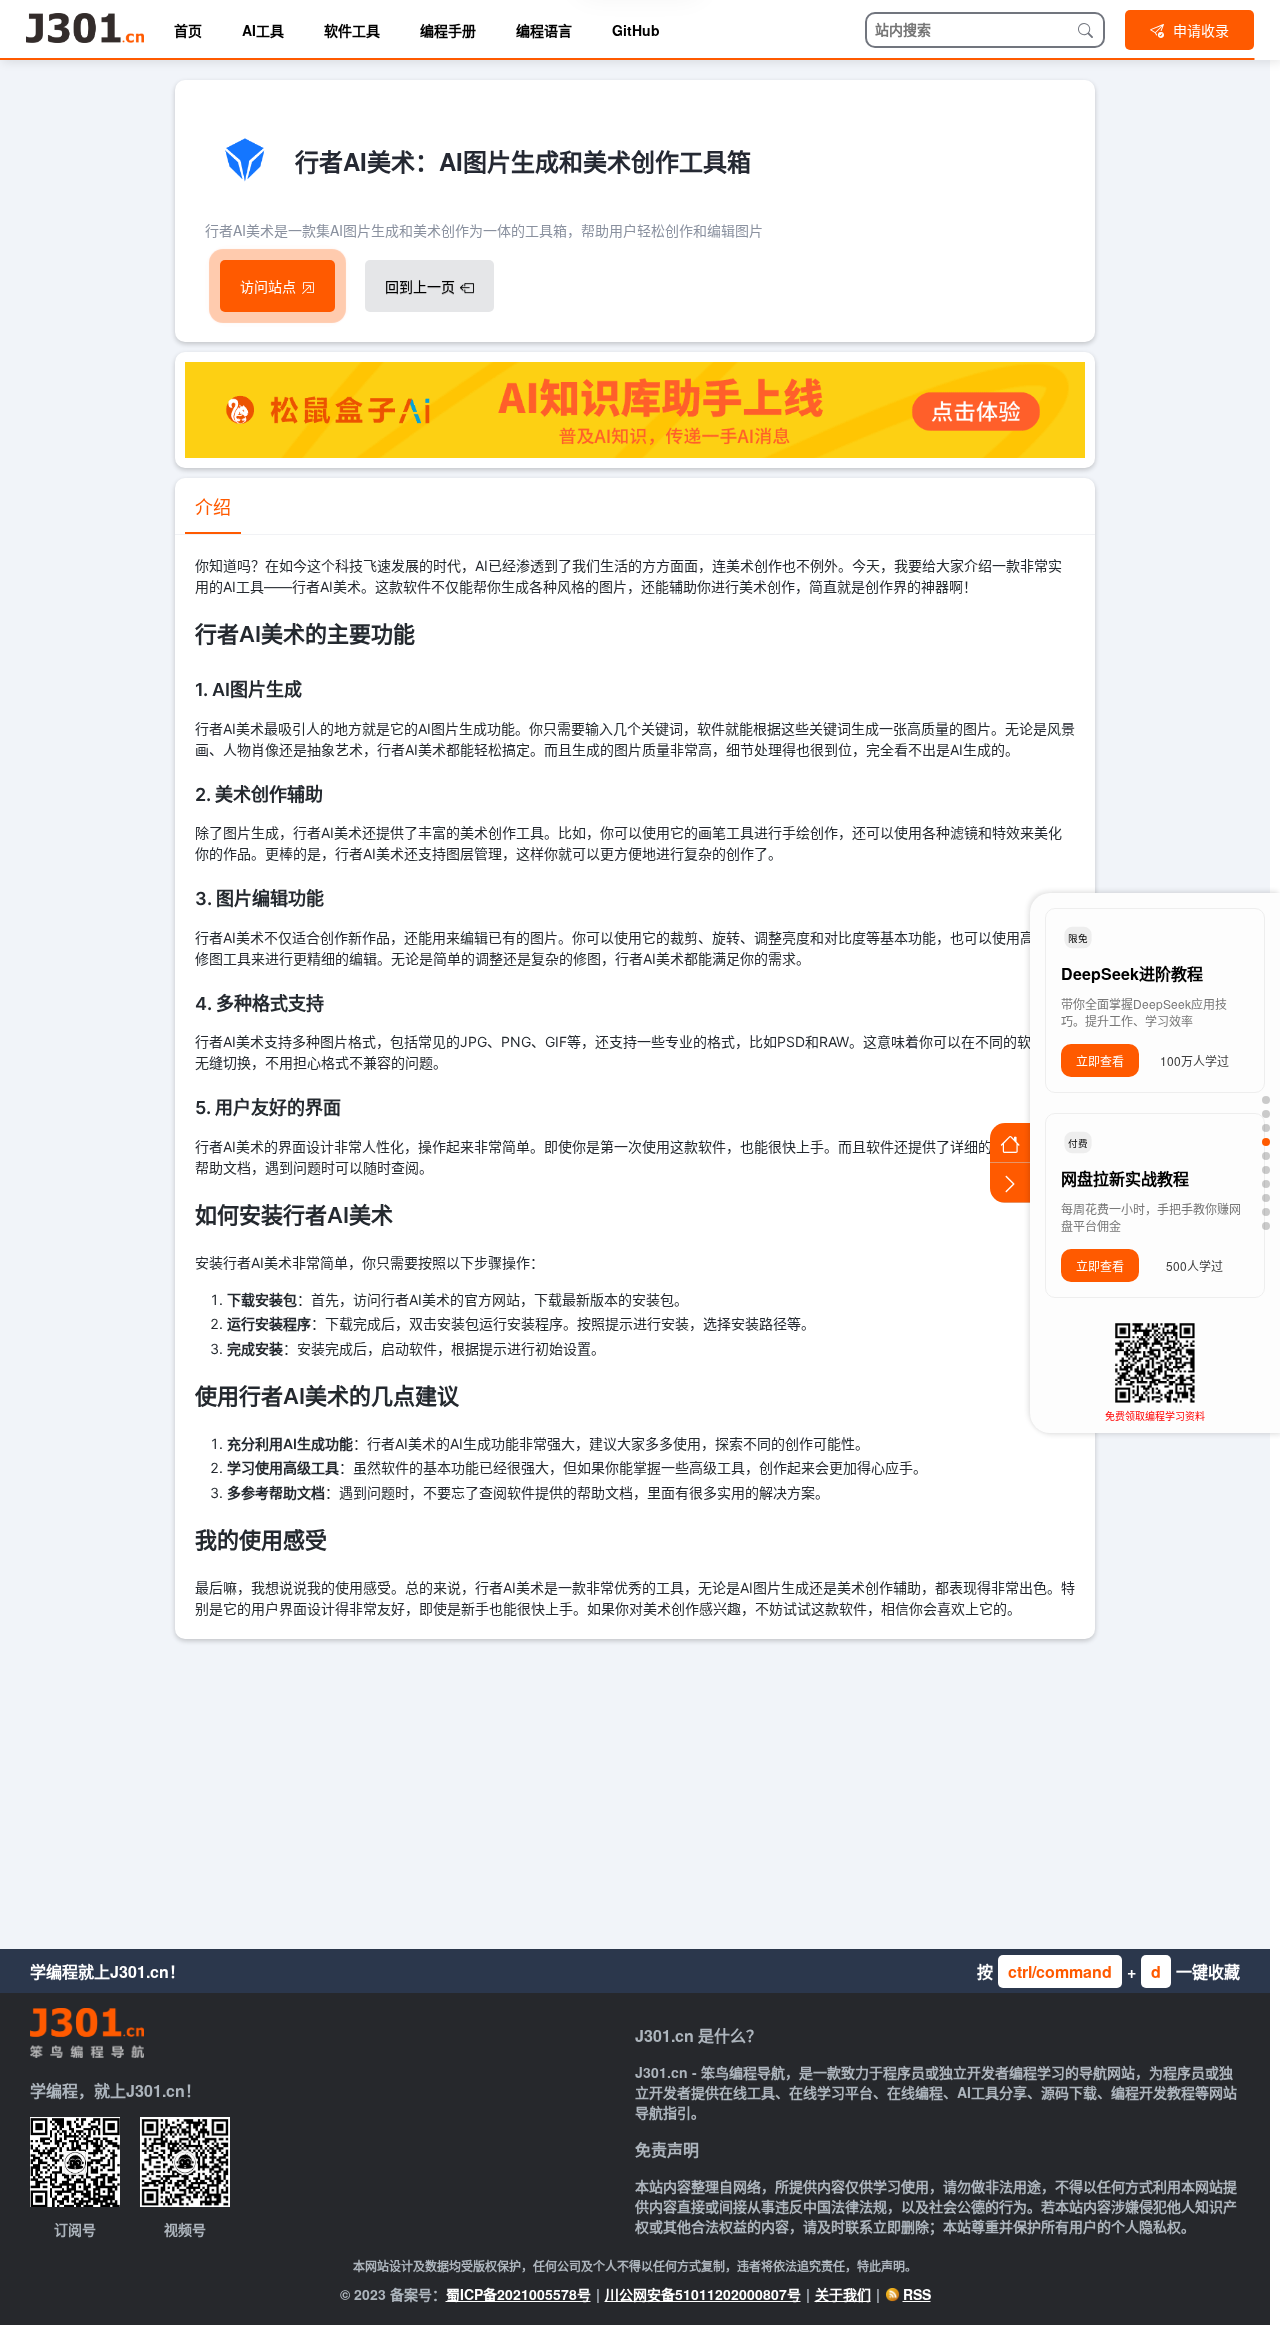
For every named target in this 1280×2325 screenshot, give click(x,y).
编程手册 (448, 30)
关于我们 (843, 2294)
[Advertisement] (635, 1789)
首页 (188, 30)
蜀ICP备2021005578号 (518, 2294)
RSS (917, 2294)
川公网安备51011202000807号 (703, 2294)
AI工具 (263, 30)
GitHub (636, 30)
